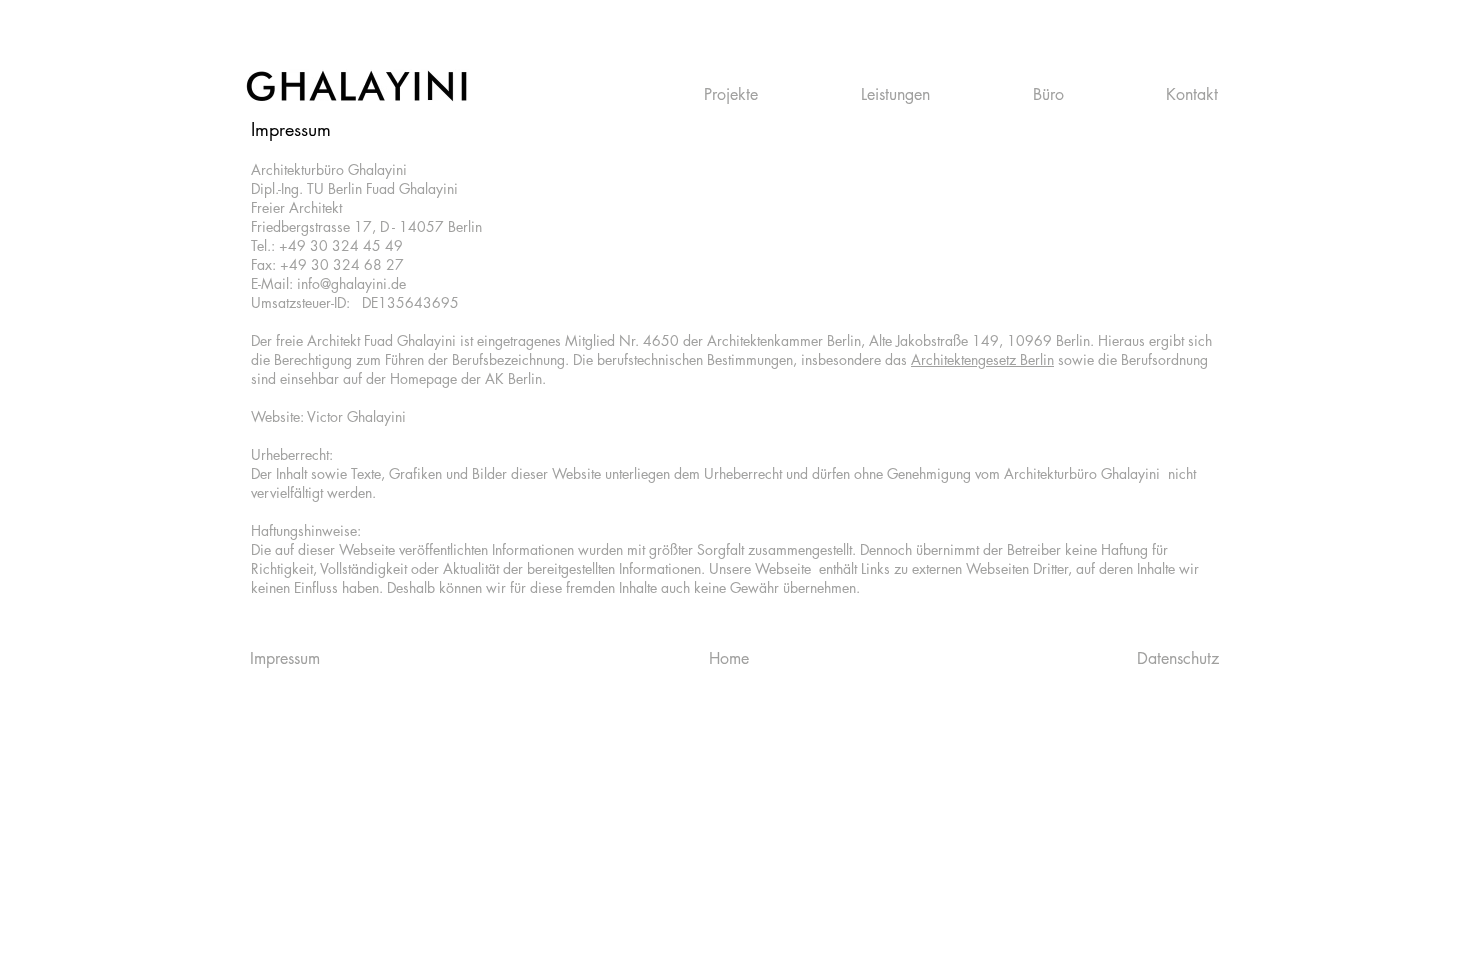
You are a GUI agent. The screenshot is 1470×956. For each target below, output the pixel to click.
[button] (767, 95)
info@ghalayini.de (351, 283)
